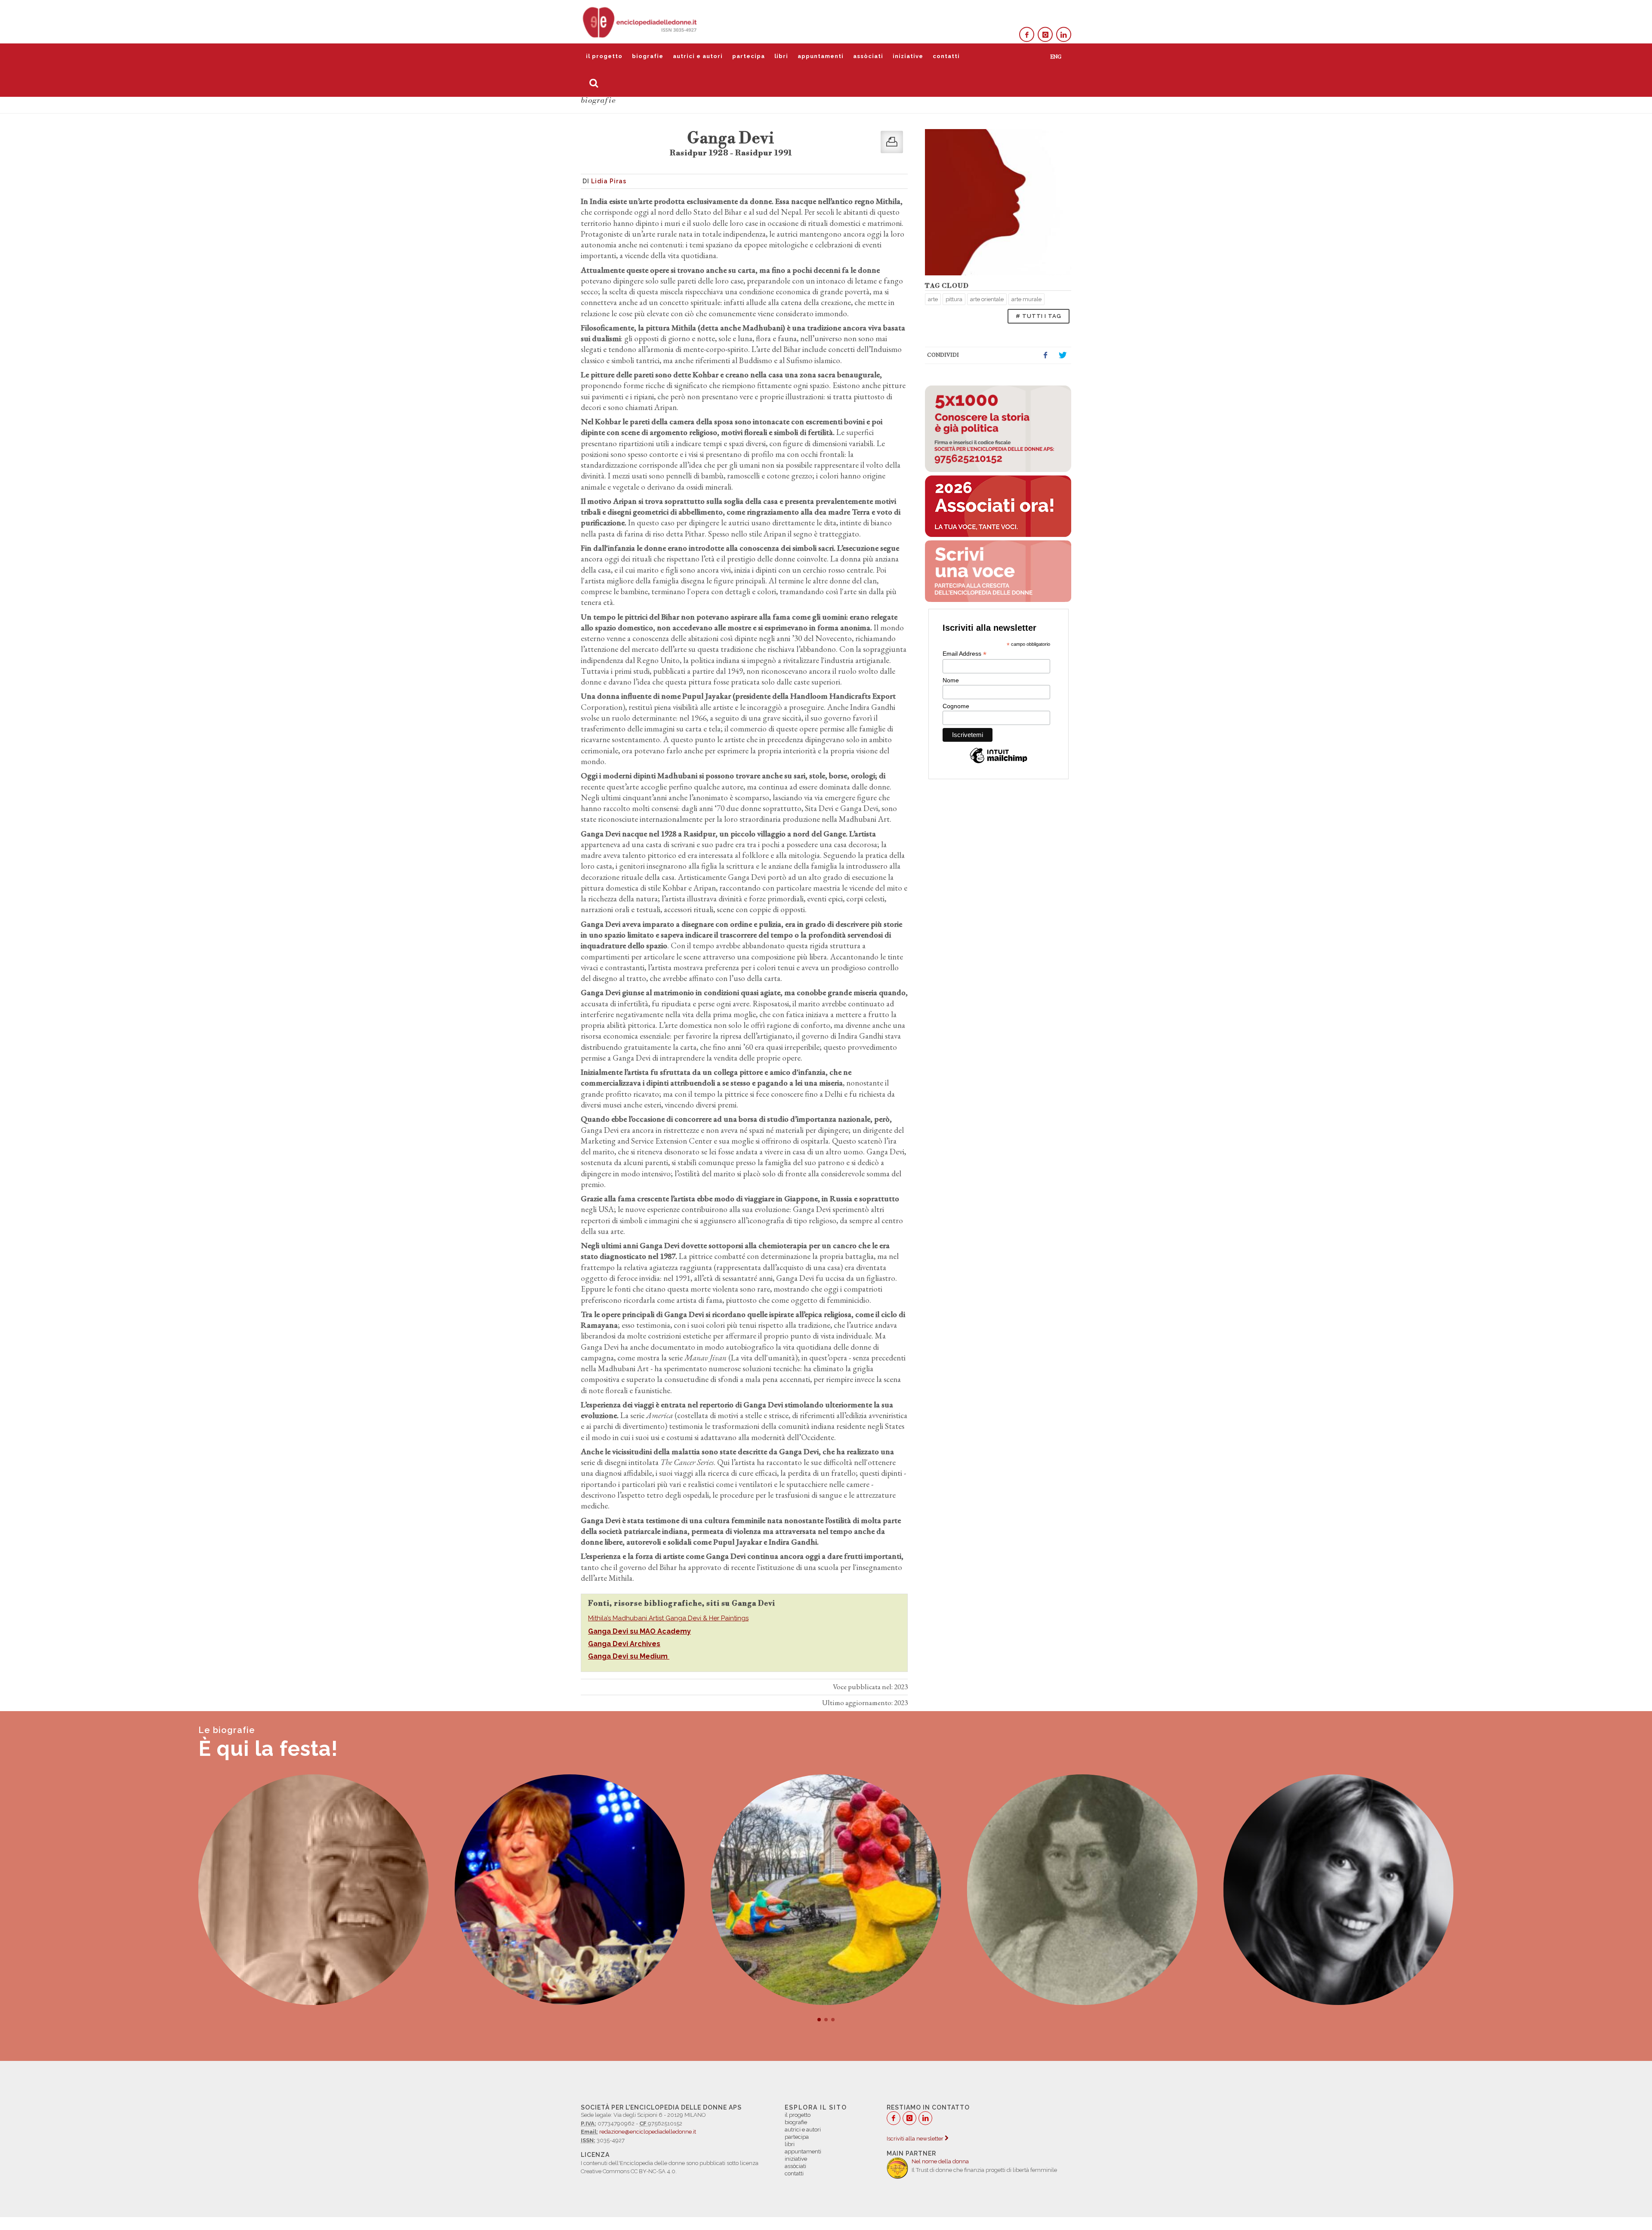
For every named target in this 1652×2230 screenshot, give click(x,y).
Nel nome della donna (940, 2161)
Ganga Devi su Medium (629, 1656)
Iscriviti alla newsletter (916, 2139)
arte (933, 299)
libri (781, 56)
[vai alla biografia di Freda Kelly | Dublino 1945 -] (314, 1890)
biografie (648, 56)
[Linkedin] (1064, 35)
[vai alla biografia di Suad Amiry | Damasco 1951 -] (1338, 1890)
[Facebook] (1027, 35)
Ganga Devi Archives (624, 1644)
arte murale (1026, 299)
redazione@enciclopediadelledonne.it (648, 2132)
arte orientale (987, 299)
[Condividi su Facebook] (1045, 355)
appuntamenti (821, 56)
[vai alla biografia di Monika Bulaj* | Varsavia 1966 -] (1082, 1890)
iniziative (908, 56)
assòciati (868, 56)
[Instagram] (1045, 35)
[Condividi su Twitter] (1063, 355)
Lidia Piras (609, 181)
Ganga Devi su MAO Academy (640, 1631)
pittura (954, 299)
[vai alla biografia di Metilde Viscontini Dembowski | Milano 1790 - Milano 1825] (826, 1890)
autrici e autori (698, 56)
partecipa (749, 56)
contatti (946, 56)
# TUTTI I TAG (1039, 316)
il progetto (604, 56)
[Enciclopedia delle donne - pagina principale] (641, 22)
